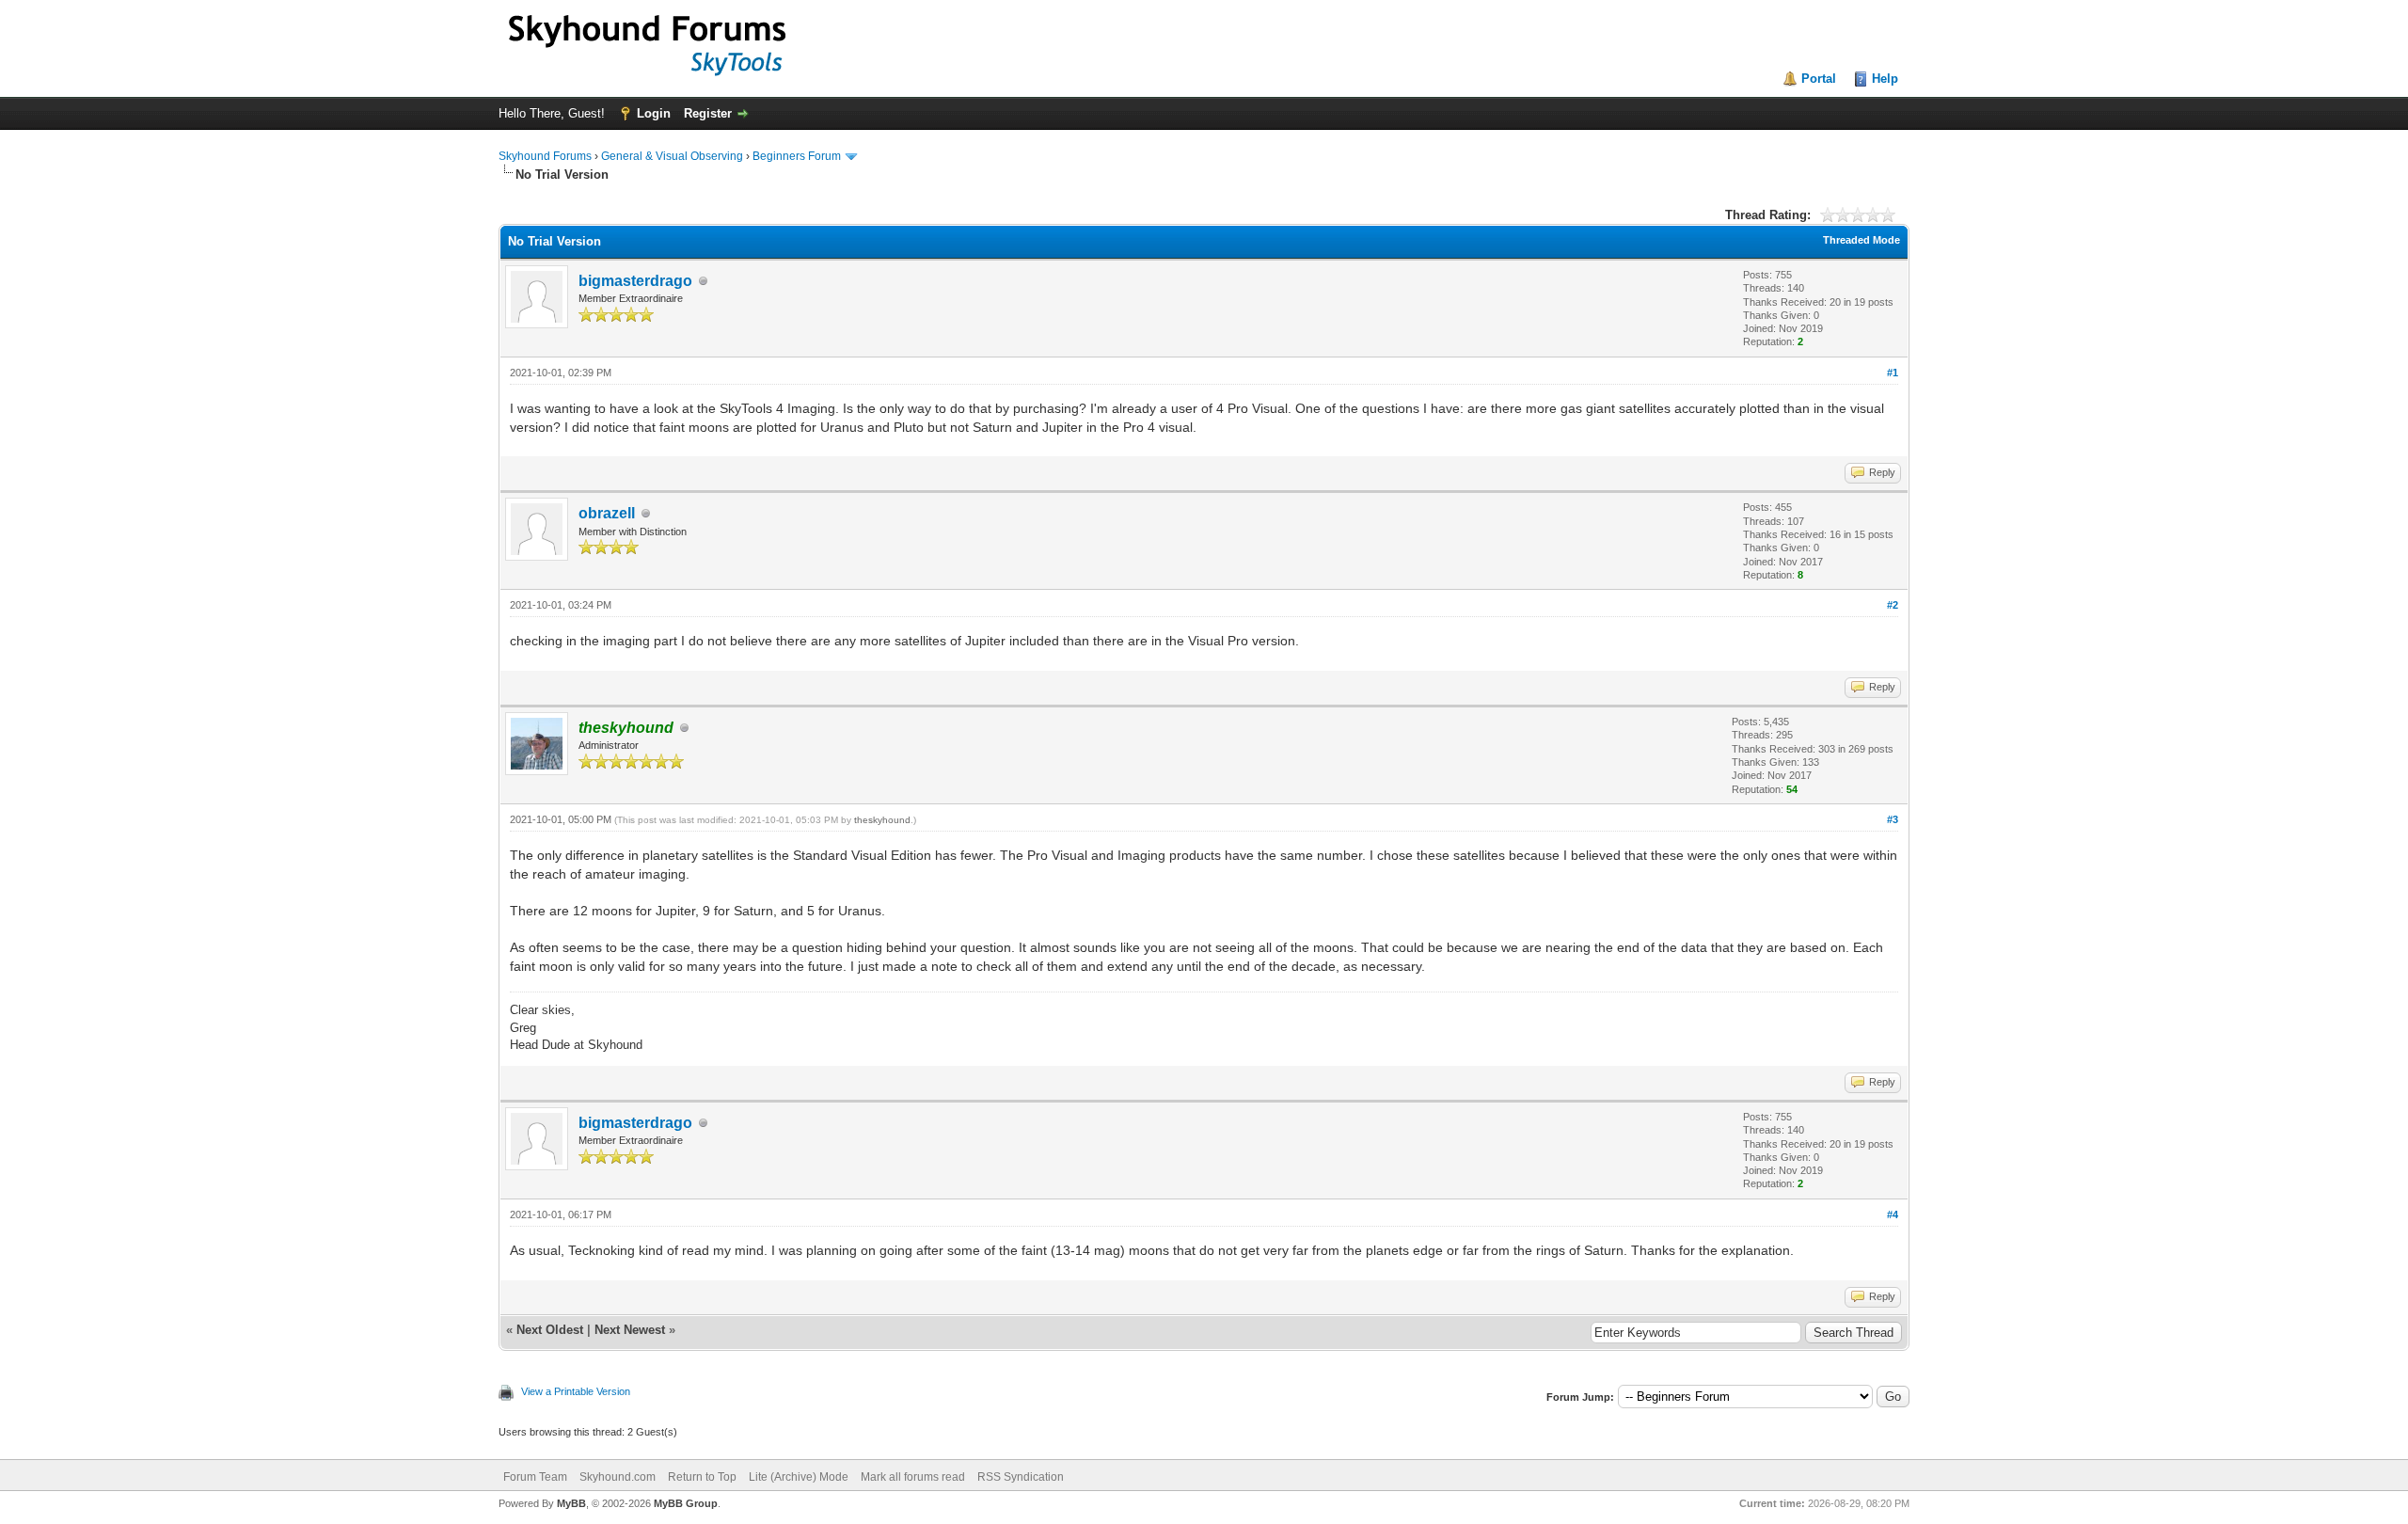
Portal (1819, 79)
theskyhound (882, 820)
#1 (1893, 373)
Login (654, 113)
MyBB (571, 1503)
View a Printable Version (576, 1391)
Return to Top (702, 1477)
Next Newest (630, 1330)
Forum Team (535, 1477)
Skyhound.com (618, 1477)
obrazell (607, 513)
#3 (1893, 819)
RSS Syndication (1021, 1477)
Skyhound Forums (545, 156)
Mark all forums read (913, 1477)
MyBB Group (686, 1503)
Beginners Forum (797, 156)
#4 (1893, 1214)
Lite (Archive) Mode (799, 1477)
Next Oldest (550, 1330)
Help (1885, 79)
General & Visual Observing (672, 156)
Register (708, 113)
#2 (1893, 605)
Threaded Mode (1861, 240)
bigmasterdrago (635, 281)
